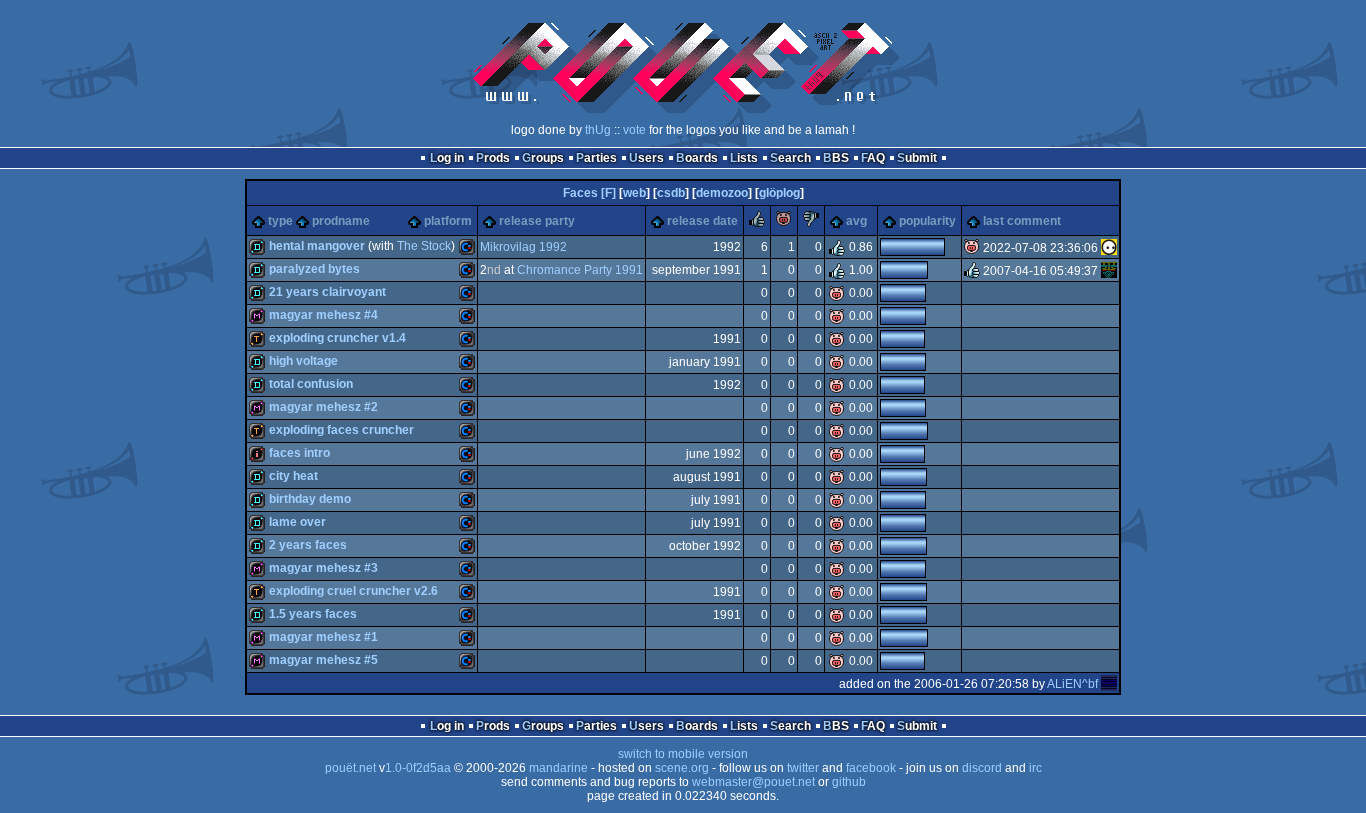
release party (537, 221)
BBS (836, 158)
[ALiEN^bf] (1109, 684)
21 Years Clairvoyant (327, 292)
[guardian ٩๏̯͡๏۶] (1109, 248)
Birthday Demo (310, 499)
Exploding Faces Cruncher (341, 430)
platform (448, 221)
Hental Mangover (317, 246)
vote (634, 130)
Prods (493, 158)
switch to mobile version (683, 754)
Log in (447, 158)
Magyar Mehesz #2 (323, 407)
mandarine (558, 768)
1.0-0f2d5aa (418, 768)
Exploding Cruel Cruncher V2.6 (353, 591)
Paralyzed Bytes (314, 269)
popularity (927, 221)
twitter (803, 768)
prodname (341, 221)
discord (982, 768)
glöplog (779, 193)
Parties (596, 158)
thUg (598, 130)
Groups (543, 158)
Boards (697, 158)
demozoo (722, 193)
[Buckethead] (1109, 271)
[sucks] (811, 223)
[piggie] (784, 223)
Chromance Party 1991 (580, 270)
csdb (671, 193)
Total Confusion (311, 384)
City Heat (293, 476)
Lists (744, 158)
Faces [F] (589, 193)
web (634, 193)
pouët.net (350, 768)
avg (856, 221)
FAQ (873, 158)
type (280, 221)
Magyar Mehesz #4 (323, 315)
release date (702, 221)
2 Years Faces (308, 545)
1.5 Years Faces (313, 614)
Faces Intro (299, 453)
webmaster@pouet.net (753, 782)
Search (790, 158)
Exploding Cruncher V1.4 (337, 338)
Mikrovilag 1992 (523, 247)
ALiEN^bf (1072, 684)
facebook (871, 768)
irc (1035, 768)
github (849, 782)
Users (646, 158)
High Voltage (303, 361)
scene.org (682, 768)
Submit (917, 158)
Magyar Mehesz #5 (323, 660)
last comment (1022, 221)
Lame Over (297, 522)
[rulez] (757, 223)
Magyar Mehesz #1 (323, 637)
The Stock (424, 246)
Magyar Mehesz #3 (323, 568)
